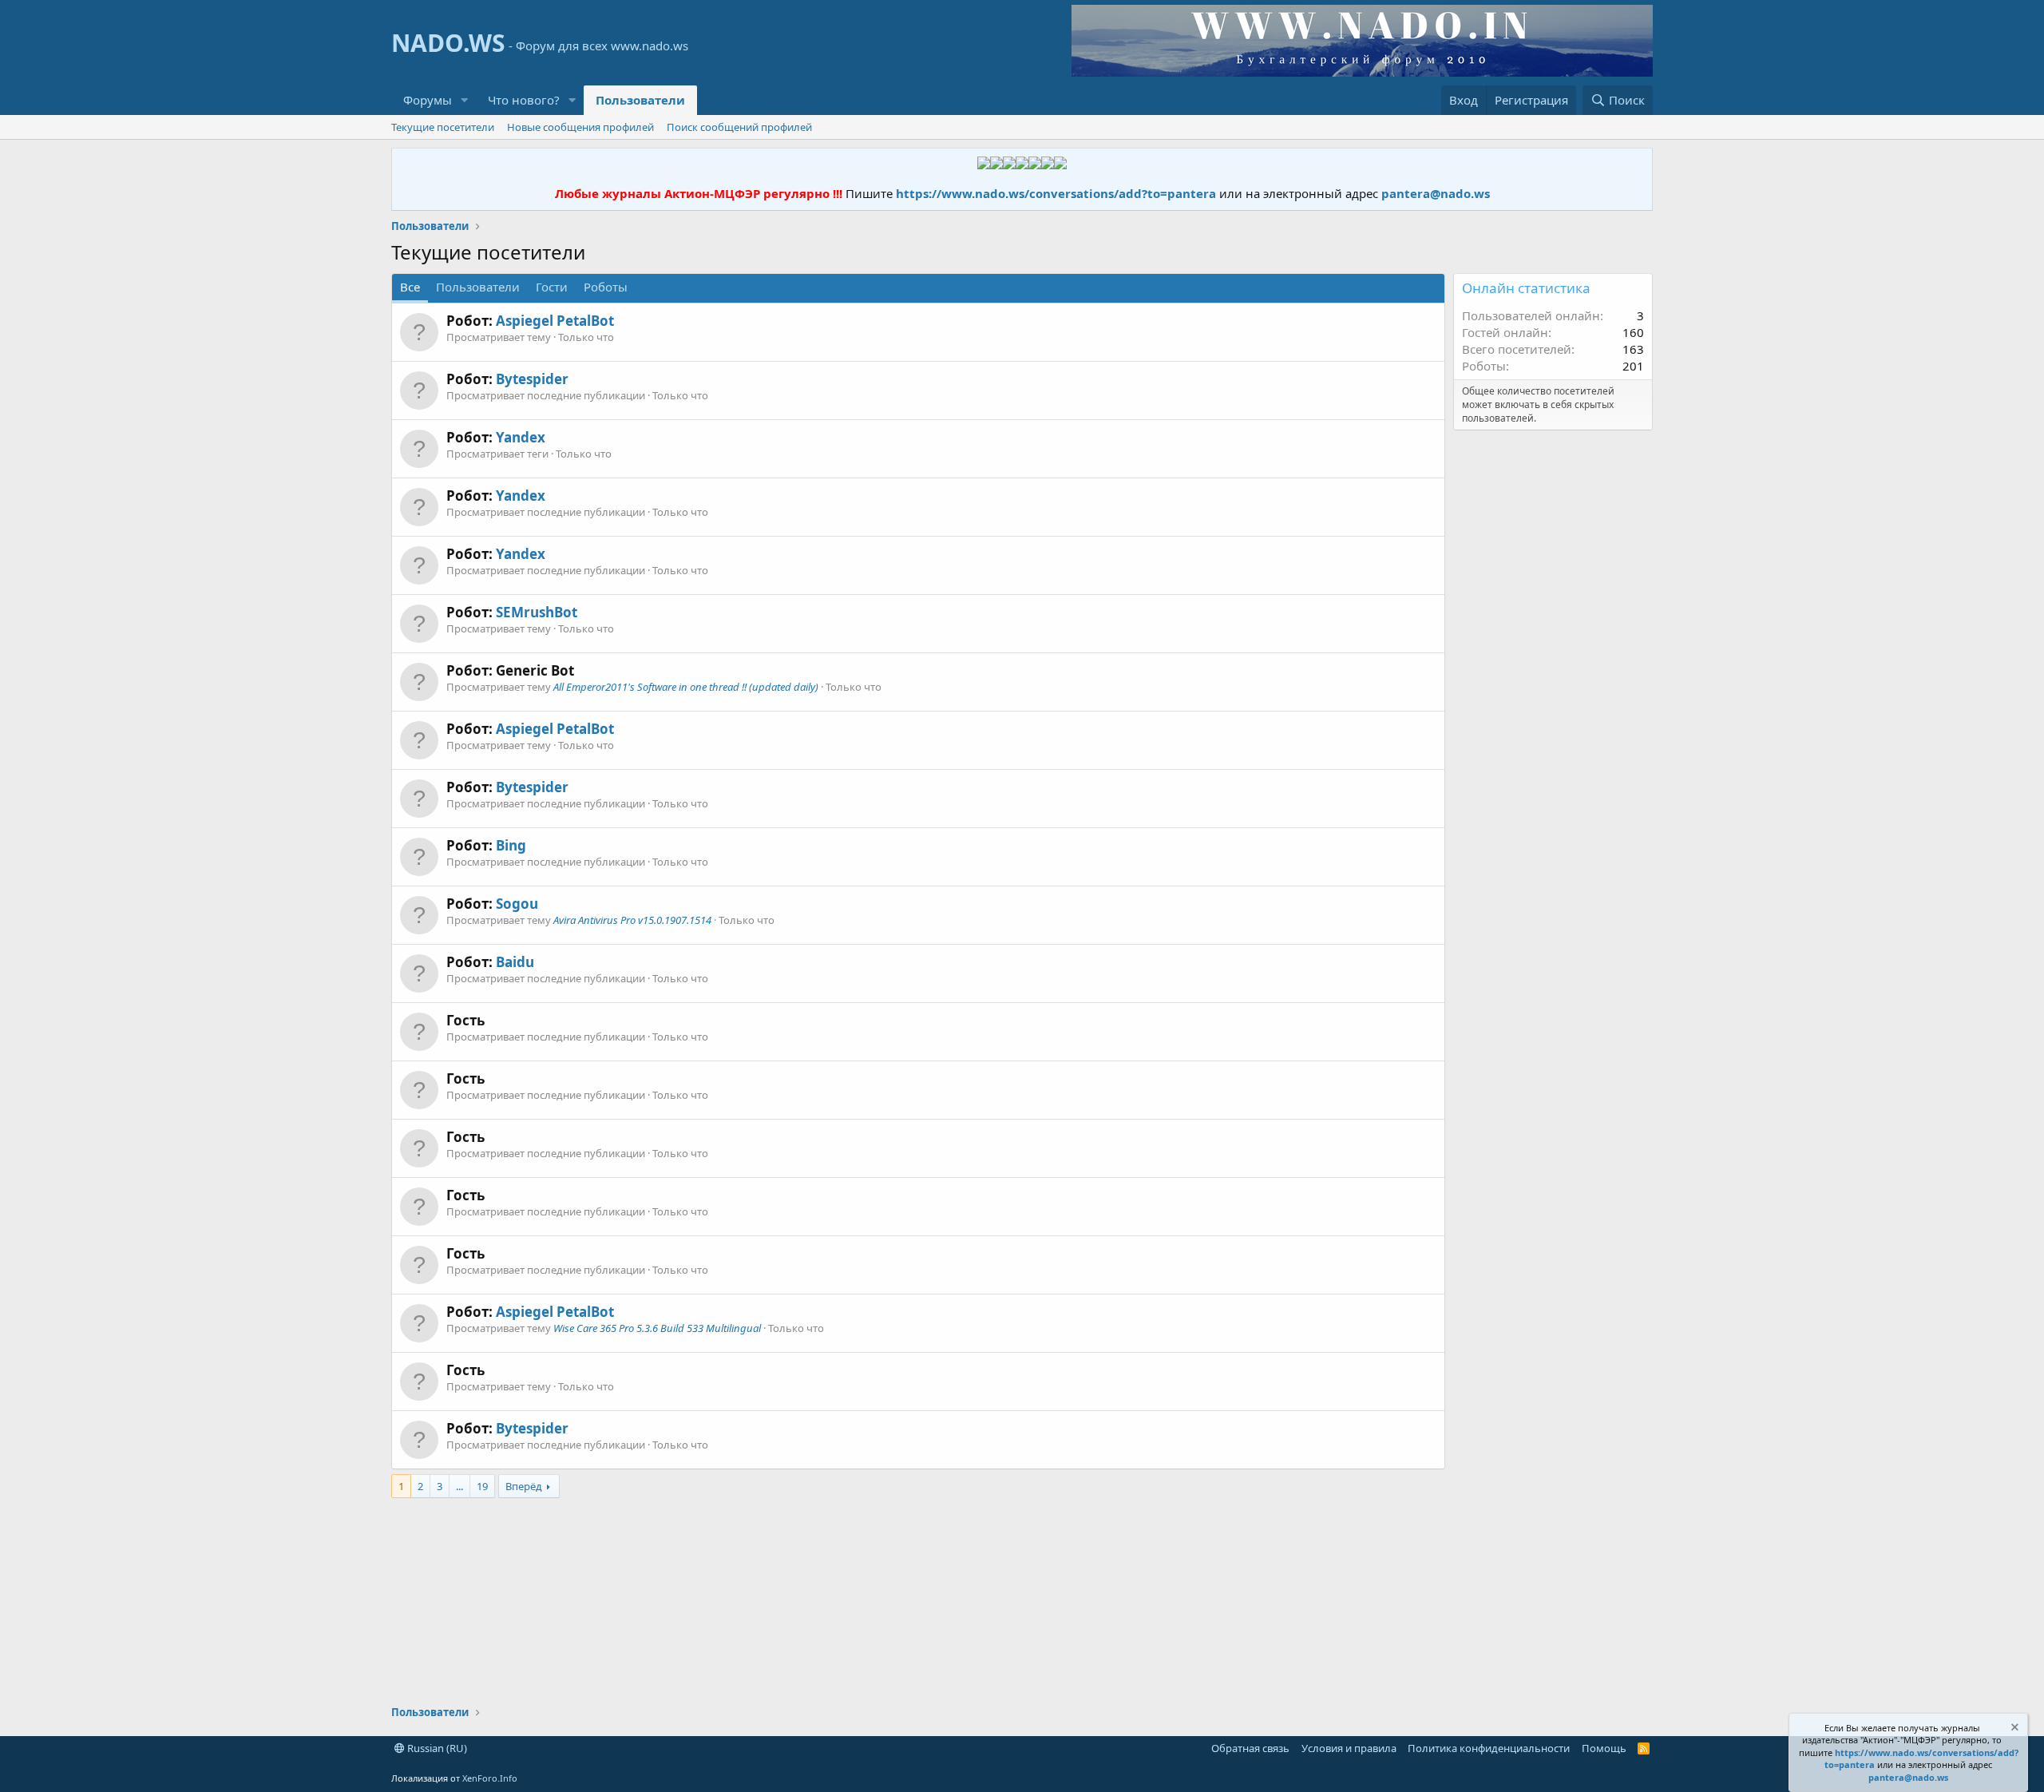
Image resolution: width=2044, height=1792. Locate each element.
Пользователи (640, 100)
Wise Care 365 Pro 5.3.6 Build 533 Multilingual (657, 1328)
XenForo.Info (490, 1778)
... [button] (460, 1486)
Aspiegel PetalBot (555, 321)
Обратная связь (1250, 1748)
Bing (511, 845)
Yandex (521, 437)
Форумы (428, 100)
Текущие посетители (443, 127)
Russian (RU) (436, 1748)
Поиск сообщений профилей (739, 127)
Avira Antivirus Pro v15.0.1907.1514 (632, 920)
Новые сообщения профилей (580, 127)
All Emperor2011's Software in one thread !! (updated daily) (686, 687)
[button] (465, 100)
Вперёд (524, 1486)
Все (410, 287)
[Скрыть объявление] (2014, 1729)
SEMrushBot (537, 612)
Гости (552, 287)
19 (482, 1486)
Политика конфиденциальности (1489, 1748)
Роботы (606, 287)
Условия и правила (1349, 1748)
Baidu (515, 962)
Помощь (1604, 1748)
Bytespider (532, 379)
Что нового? (524, 100)
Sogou (517, 904)
